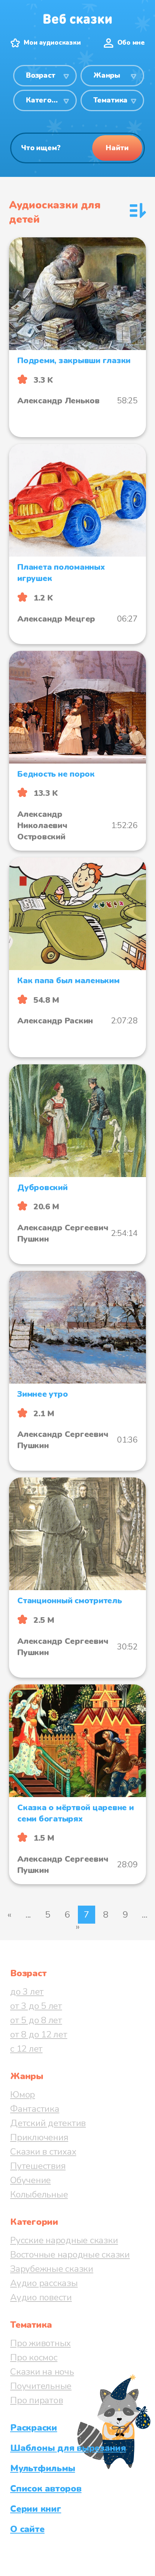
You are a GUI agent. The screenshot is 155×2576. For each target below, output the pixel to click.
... (28, 1915)
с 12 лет (26, 2049)
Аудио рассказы (44, 2283)
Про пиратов (36, 2400)
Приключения (39, 2137)
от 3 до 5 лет (36, 2006)
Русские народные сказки (64, 2240)
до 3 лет (27, 1992)
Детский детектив (48, 2123)
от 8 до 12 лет (39, 2034)
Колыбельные (39, 2194)
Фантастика (35, 2109)
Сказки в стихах (43, 2152)
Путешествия (38, 2166)
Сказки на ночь (42, 2372)
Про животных (40, 2343)
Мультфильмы (43, 2468)
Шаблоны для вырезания (68, 2448)
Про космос (34, 2357)
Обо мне (131, 43)
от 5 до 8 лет (36, 2020)
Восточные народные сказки (70, 2255)
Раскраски (34, 2428)
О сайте (27, 2529)
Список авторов (46, 2488)
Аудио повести (41, 2297)
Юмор (23, 2095)
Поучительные (41, 2386)
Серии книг (36, 2509)
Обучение (30, 2180)
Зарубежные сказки (52, 2269)
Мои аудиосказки (52, 43)
